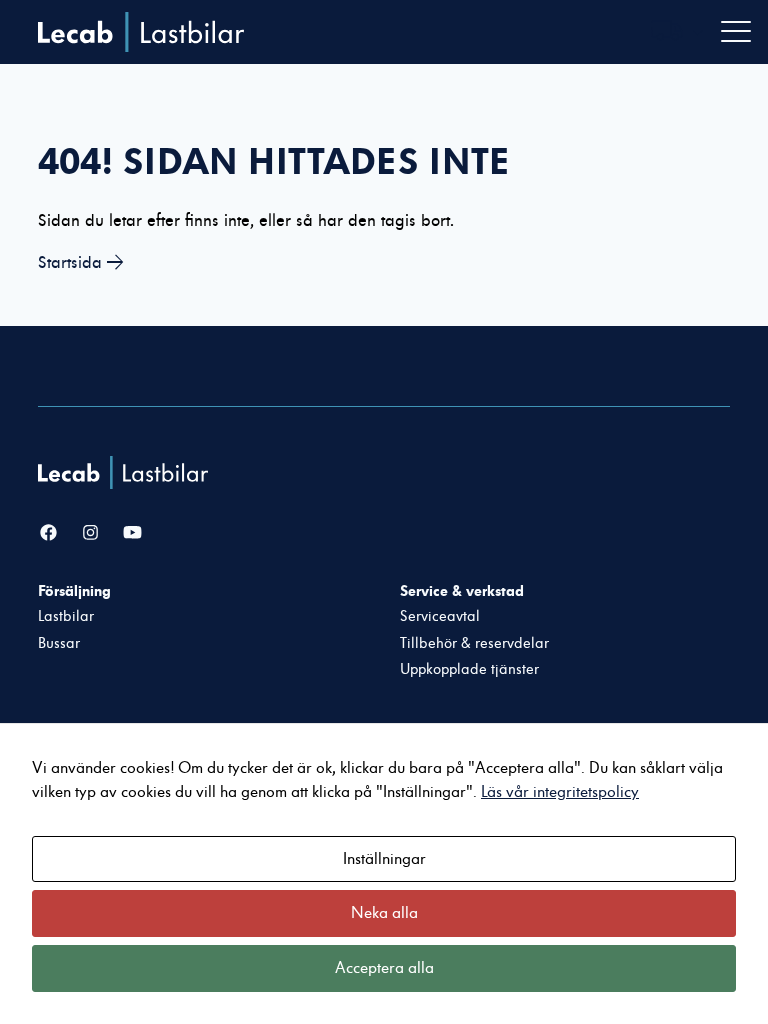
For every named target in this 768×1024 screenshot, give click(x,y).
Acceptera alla (384, 968)
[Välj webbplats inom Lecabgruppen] (677, 32)
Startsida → (81, 262)
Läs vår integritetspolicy (560, 792)
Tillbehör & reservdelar (474, 643)
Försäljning (74, 591)
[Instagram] (90, 533)
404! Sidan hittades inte (274, 161)
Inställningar (384, 859)
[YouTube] (132, 533)
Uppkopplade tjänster (469, 669)
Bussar (59, 643)
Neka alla (384, 913)
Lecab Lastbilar (141, 32)
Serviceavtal (440, 616)
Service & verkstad (462, 591)
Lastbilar (66, 616)
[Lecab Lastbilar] (125, 472)
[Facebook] (48, 533)
